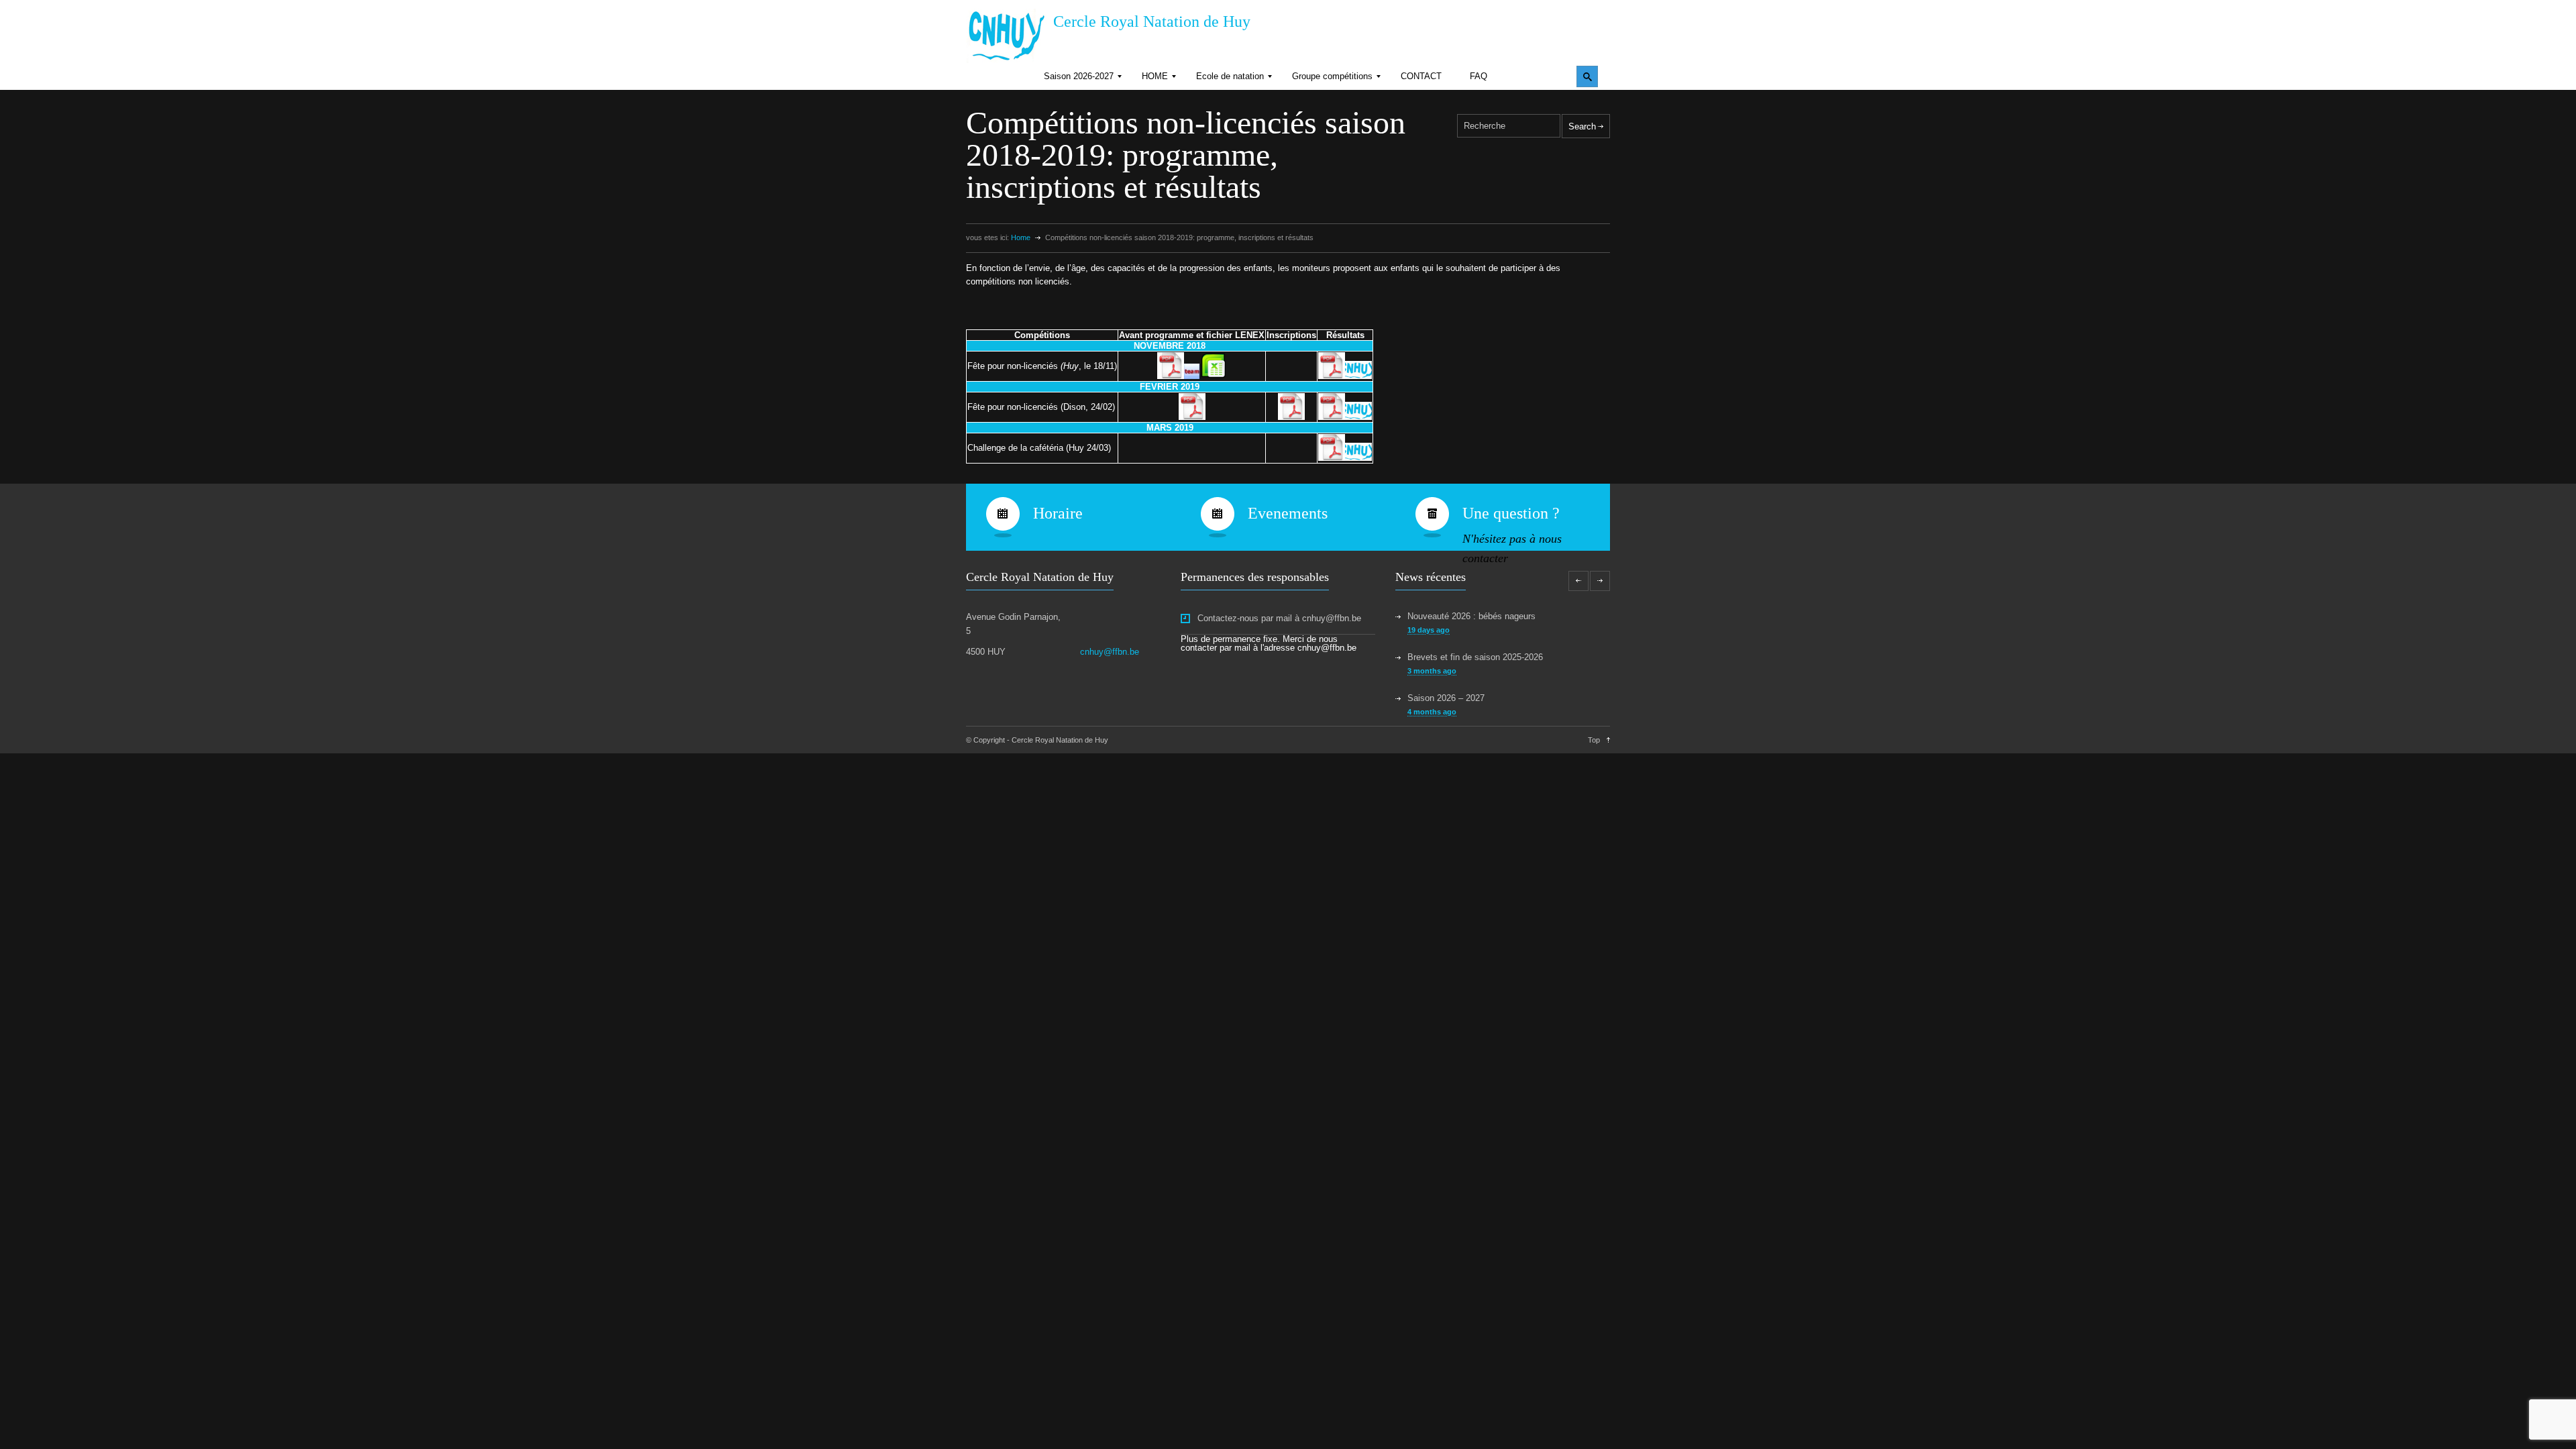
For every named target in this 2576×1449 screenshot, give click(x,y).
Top (1594, 740)
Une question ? (1511, 513)
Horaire (1058, 513)
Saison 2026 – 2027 (1446, 698)
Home (1021, 237)
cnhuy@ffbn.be (1110, 652)
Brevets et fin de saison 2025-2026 (1475, 657)
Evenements (1288, 513)
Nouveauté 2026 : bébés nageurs (1471, 616)
